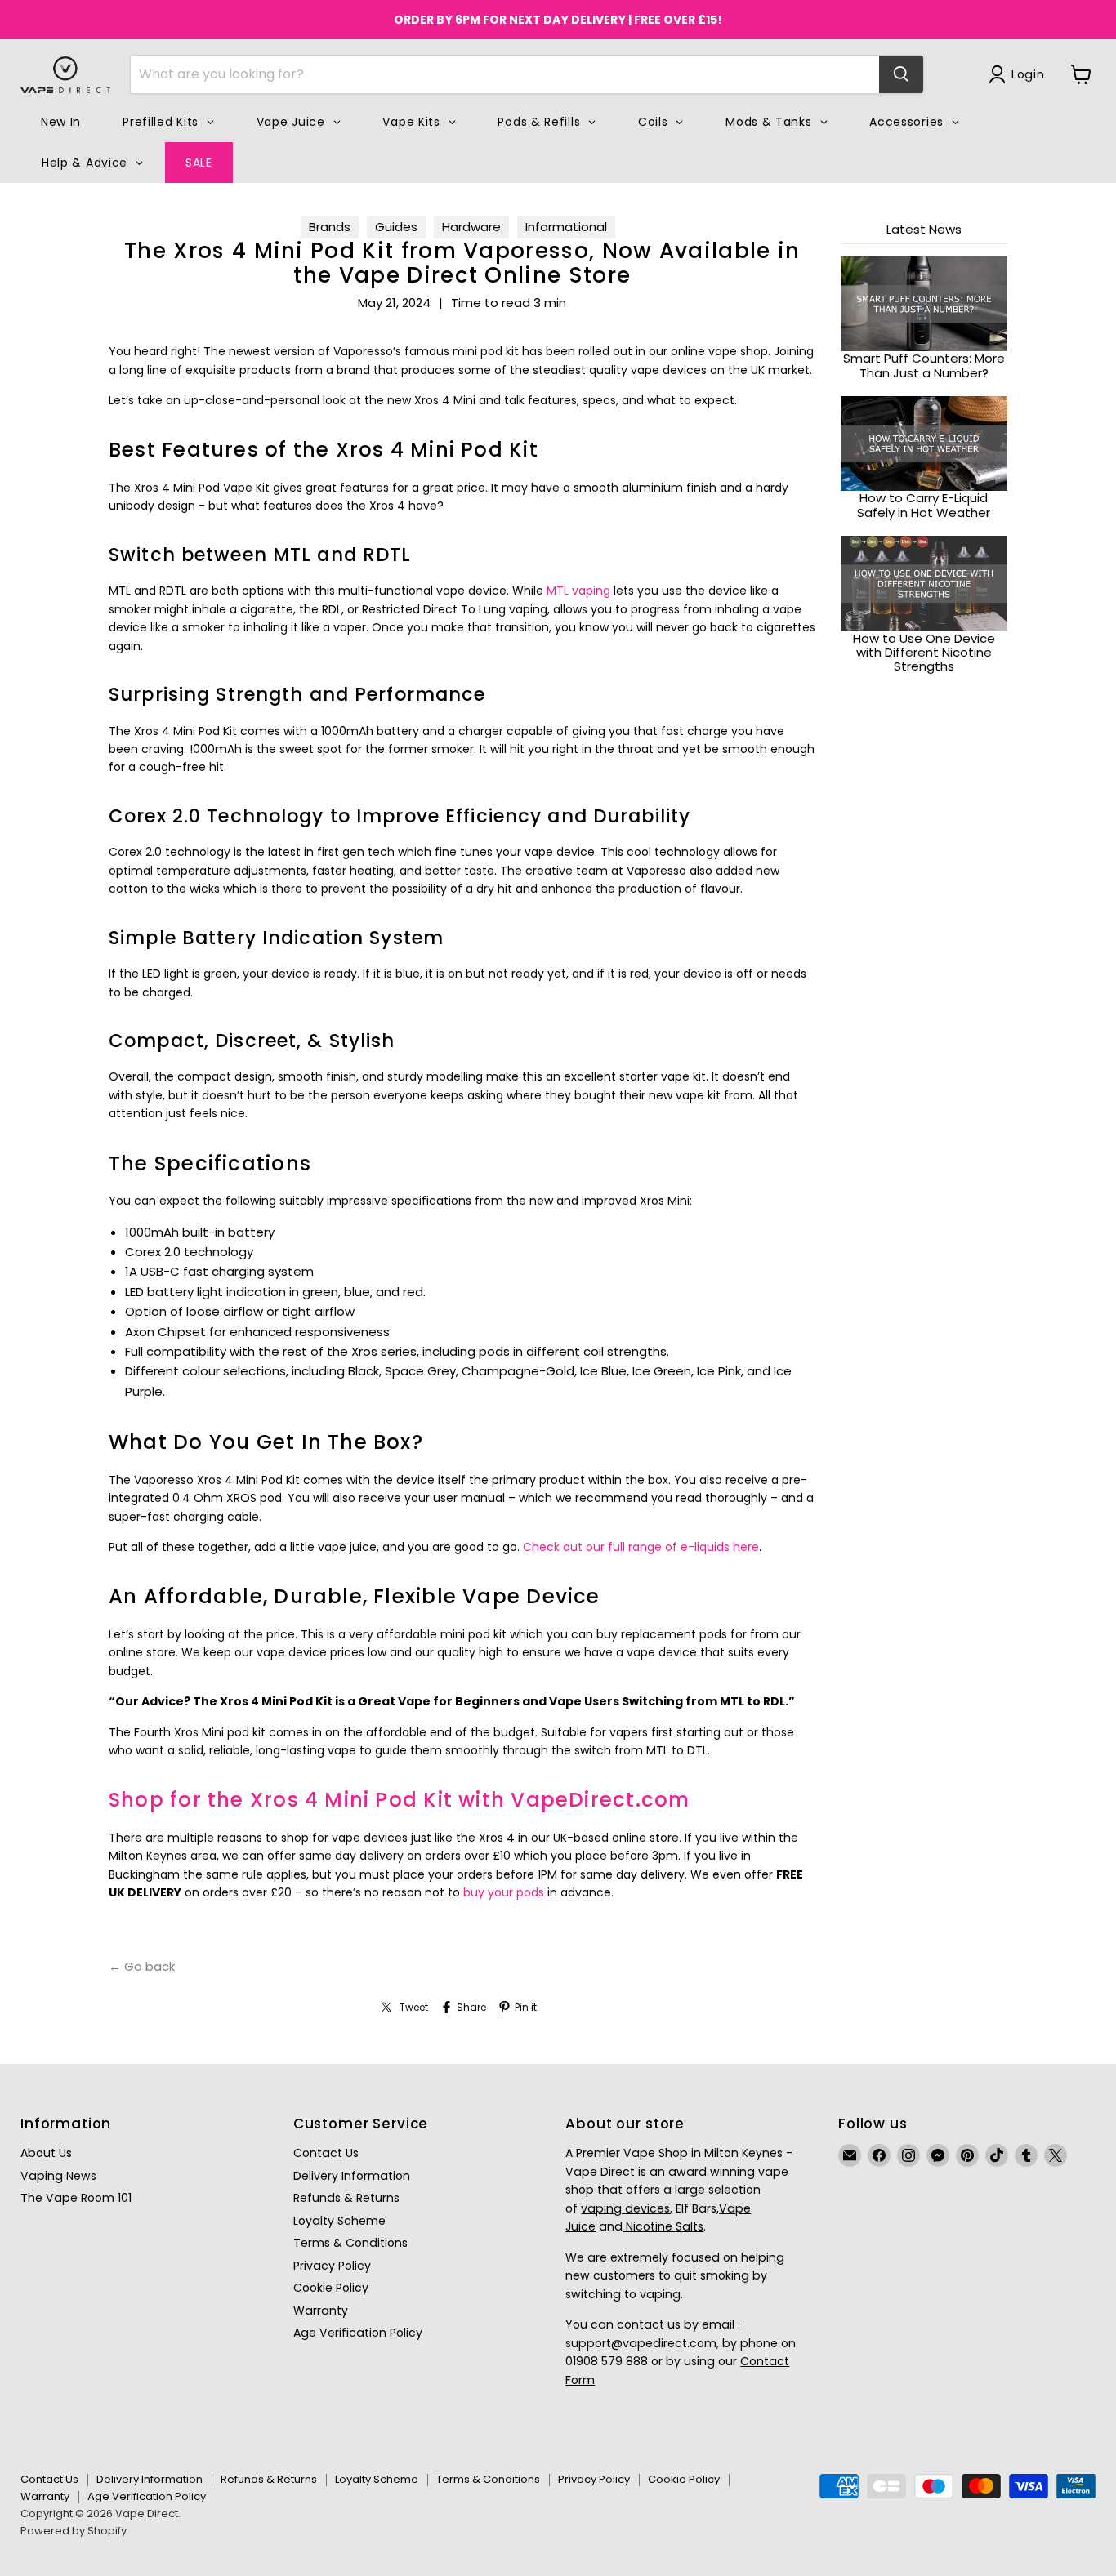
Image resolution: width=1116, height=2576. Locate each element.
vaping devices (625, 2208)
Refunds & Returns (346, 2198)
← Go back (142, 1966)
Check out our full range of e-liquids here (641, 1547)
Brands (330, 227)
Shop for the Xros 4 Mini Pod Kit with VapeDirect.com (399, 1800)
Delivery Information (352, 2176)
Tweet (414, 2008)
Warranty (321, 2311)
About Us (46, 2153)
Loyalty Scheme (339, 2221)
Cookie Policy (331, 2288)
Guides (396, 227)
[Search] (901, 74)
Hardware (471, 227)
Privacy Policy (332, 2266)
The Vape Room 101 (76, 2198)
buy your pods (504, 1892)
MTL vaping (578, 591)
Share (471, 2008)
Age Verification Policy (358, 2333)
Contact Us (326, 2153)
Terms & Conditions (350, 2243)
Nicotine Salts (663, 2226)
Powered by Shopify (74, 2531)
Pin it (526, 2008)
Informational (566, 227)
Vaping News (58, 2176)
